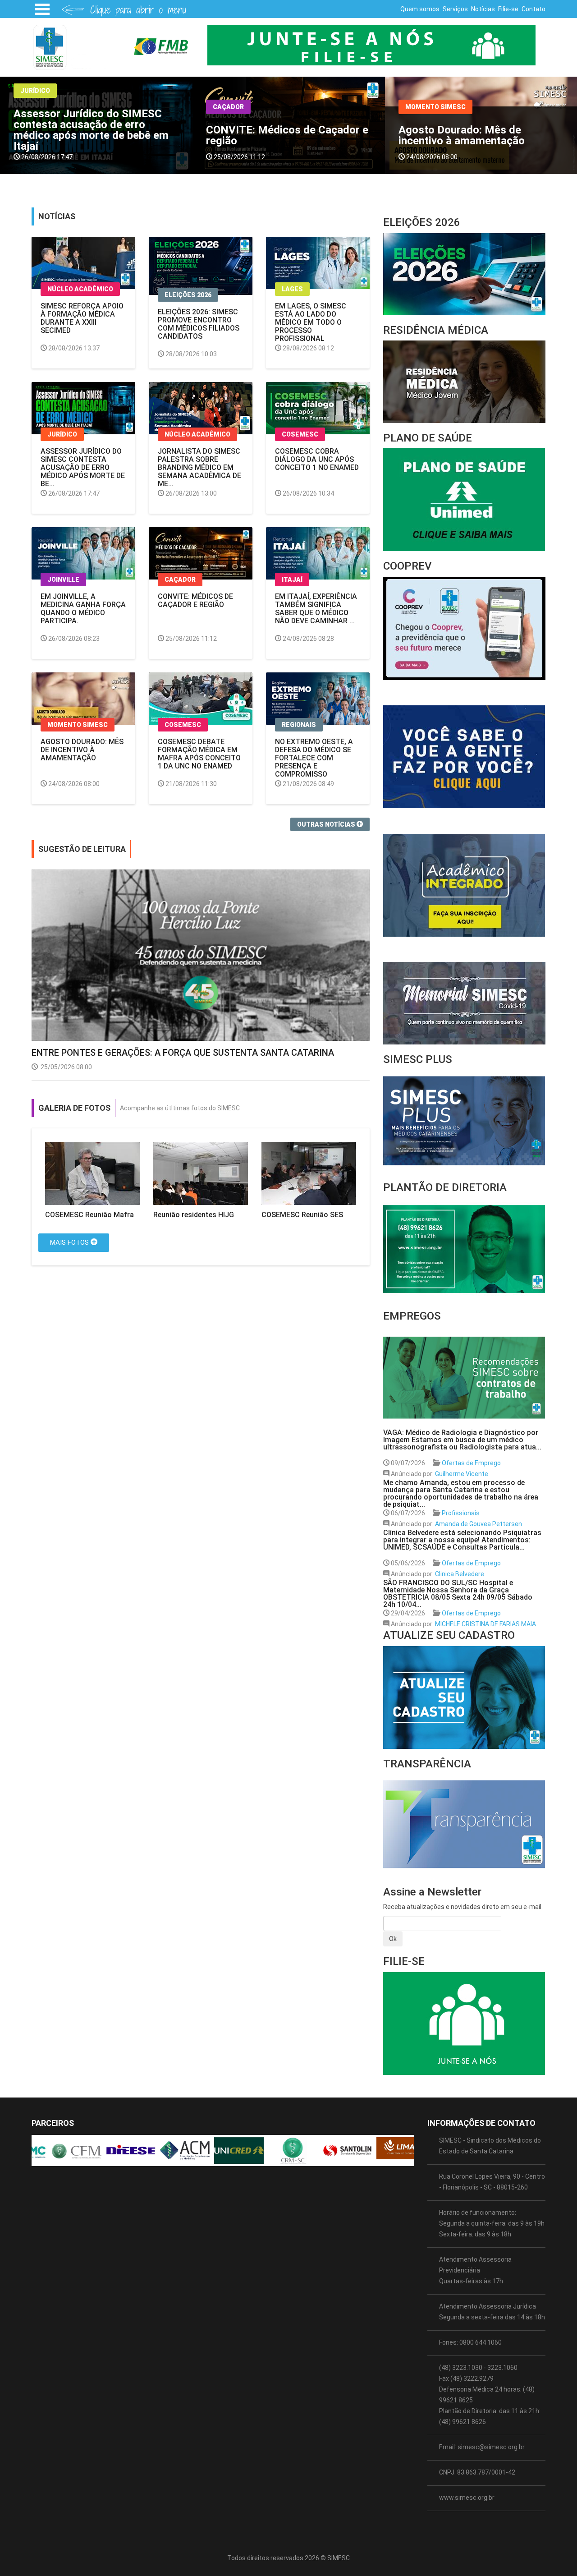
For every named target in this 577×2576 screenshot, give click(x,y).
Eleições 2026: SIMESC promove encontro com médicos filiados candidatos (199, 324)
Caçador (36, 107)
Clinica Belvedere (460, 1574)
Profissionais (461, 1513)
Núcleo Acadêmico (80, 289)
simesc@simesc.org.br (491, 2447)
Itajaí (292, 580)
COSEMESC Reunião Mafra (89, 1215)
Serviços (455, 9)
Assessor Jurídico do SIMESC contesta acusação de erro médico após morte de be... (83, 467)
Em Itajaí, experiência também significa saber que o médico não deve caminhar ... (316, 609)
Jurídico (62, 434)
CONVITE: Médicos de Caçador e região (95, 135)
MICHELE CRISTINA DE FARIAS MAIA (485, 1624)
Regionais (299, 725)
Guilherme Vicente (462, 1474)
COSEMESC (424, 101)
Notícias (483, 9)
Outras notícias (327, 824)
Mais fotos (70, 1242)
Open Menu (42, 9)
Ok (393, 1939)
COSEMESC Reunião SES (302, 1215)
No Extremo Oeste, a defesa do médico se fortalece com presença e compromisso (314, 758)
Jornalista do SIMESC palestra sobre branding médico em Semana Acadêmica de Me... (199, 467)
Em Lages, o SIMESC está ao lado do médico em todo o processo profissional (311, 322)
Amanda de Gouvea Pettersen (479, 1524)
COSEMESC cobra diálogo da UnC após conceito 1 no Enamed (317, 459)
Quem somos (420, 9)
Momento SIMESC (243, 107)
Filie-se (508, 9)
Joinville (63, 580)
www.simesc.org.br (467, 2498)
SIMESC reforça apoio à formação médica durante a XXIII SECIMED (82, 318)
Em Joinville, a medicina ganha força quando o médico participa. (83, 609)
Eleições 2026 (188, 295)
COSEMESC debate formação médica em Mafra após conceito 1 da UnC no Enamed (478, 135)
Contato (533, 9)
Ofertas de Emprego (471, 1463)
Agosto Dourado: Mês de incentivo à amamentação (269, 135)
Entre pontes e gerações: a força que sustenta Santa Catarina (183, 1053)
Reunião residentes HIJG (194, 1215)
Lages (292, 289)
